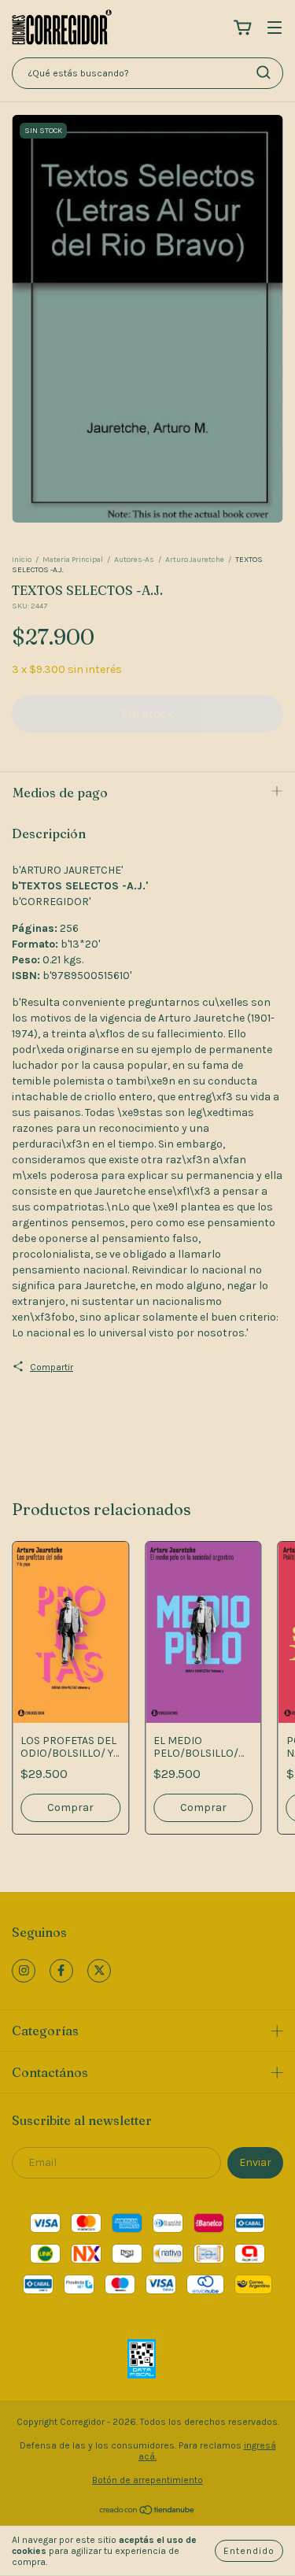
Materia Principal (73, 560)
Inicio (22, 560)
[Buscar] (264, 72)
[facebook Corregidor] (61, 1971)
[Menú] (275, 29)
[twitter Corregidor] (99, 1971)
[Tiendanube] (147, 2512)
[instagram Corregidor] (24, 1971)
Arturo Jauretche (195, 560)
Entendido (249, 2551)
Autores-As (134, 560)
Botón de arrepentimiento (147, 2480)
